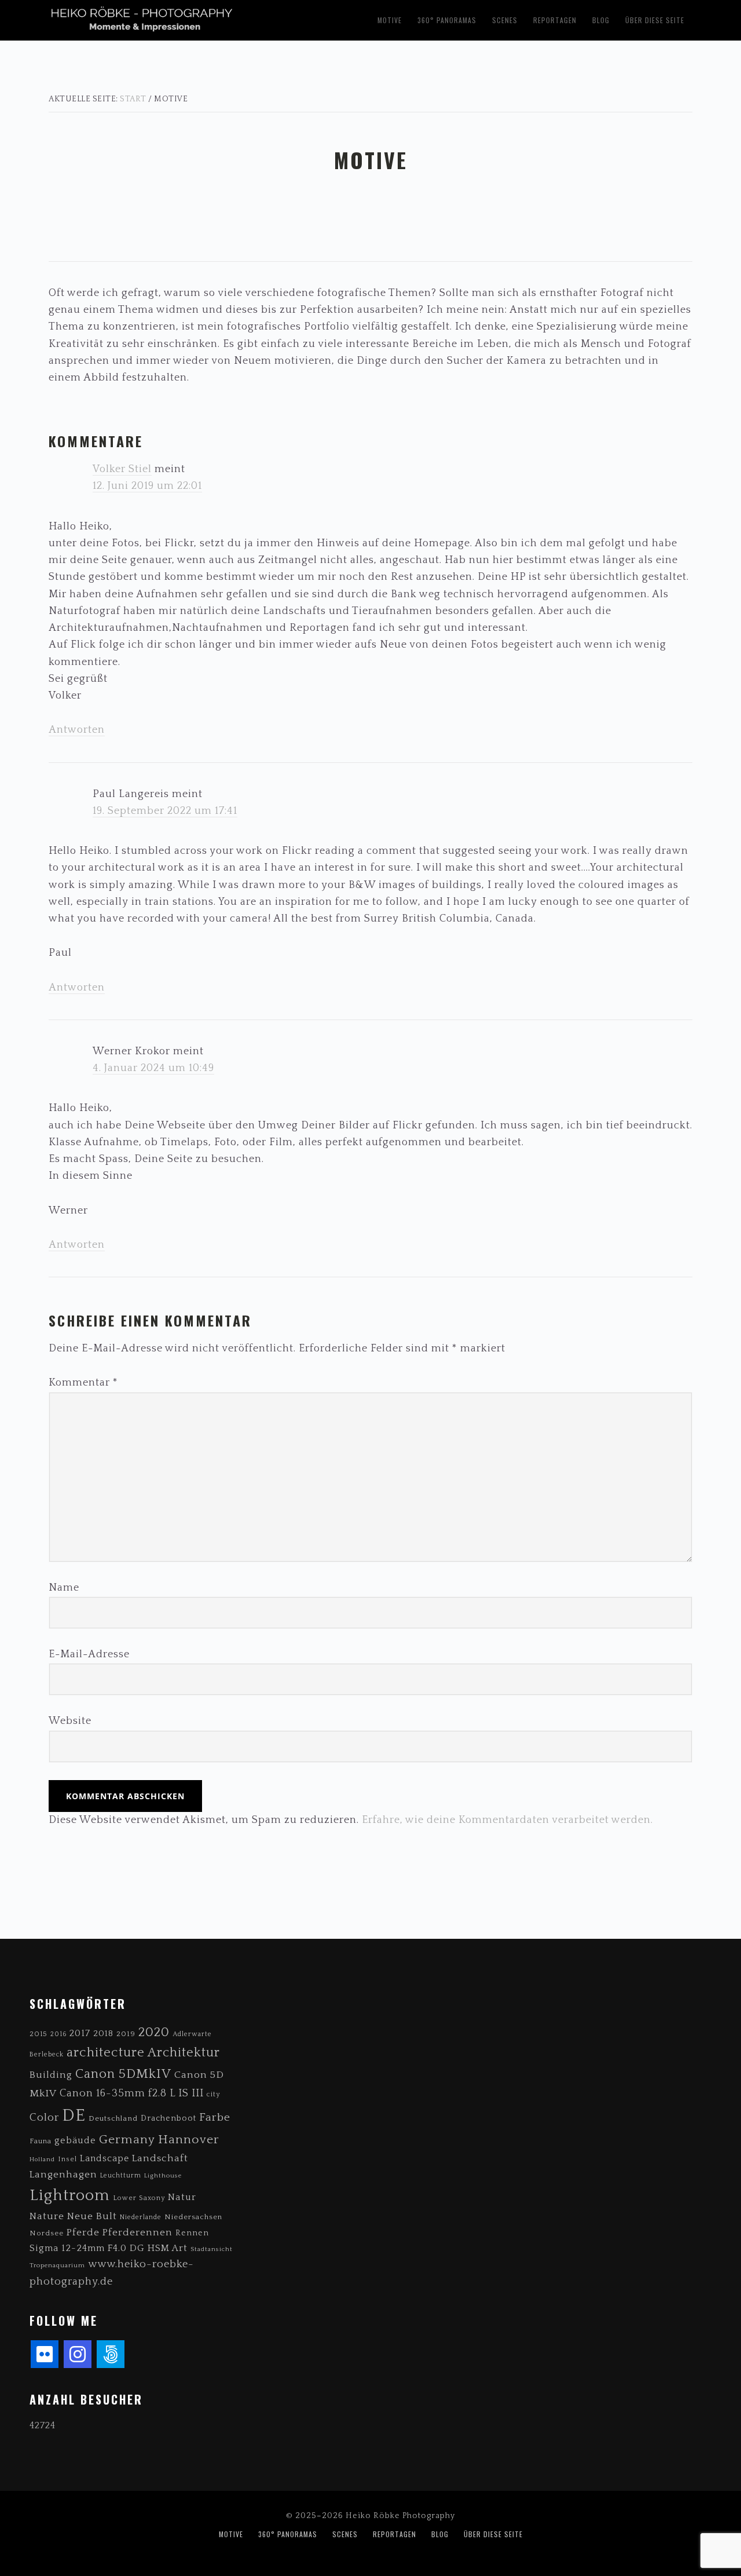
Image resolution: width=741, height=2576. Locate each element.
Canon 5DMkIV (123, 2074)
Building (51, 2075)
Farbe (215, 2117)
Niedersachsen (193, 2217)
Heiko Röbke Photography (195, 18)
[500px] (111, 2354)
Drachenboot (168, 2118)
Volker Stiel (122, 469)
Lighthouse (163, 2176)
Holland (42, 2160)
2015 (38, 2034)
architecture (106, 2053)
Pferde (83, 2232)
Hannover (189, 2140)
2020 (154, 2032)
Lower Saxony (139, 2198)
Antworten (77, 730)
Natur (182, 2197)
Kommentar (83, 1383)
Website (70, 1721)
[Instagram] (78, 2354)
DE (74, 2116)
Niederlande (141, 2217)
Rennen (192, 2233)
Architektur (184, 2053)
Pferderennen (137, 2232)
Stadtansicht (212, 2249)
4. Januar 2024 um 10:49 (153, 1068)
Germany (127, 2140)
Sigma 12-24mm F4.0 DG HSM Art (109, 2248)
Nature (47, 2216)
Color (44, 2118)
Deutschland (113, 2118)
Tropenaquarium (57, 2266)
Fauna (41, 2141)
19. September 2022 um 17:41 (165, 811)
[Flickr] (45, 2354)
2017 (80, 2034)
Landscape (104, 2159)
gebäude (75, 2140)
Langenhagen (63, 2174)
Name (64, 1588)
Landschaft (160, 2158)
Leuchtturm (121, 2175)
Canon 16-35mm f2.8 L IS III (132, 2093)
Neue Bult (92, 2216)
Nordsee (47, 2233)
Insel (67, 2159)
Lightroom (70, 2195)
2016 (58, 2034)
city (213, 2094)
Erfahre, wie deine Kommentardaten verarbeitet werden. (507, 1820)
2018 (103, 2034)
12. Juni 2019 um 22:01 (147, 486)
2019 (126, 2034)
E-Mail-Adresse (89, 1654)
